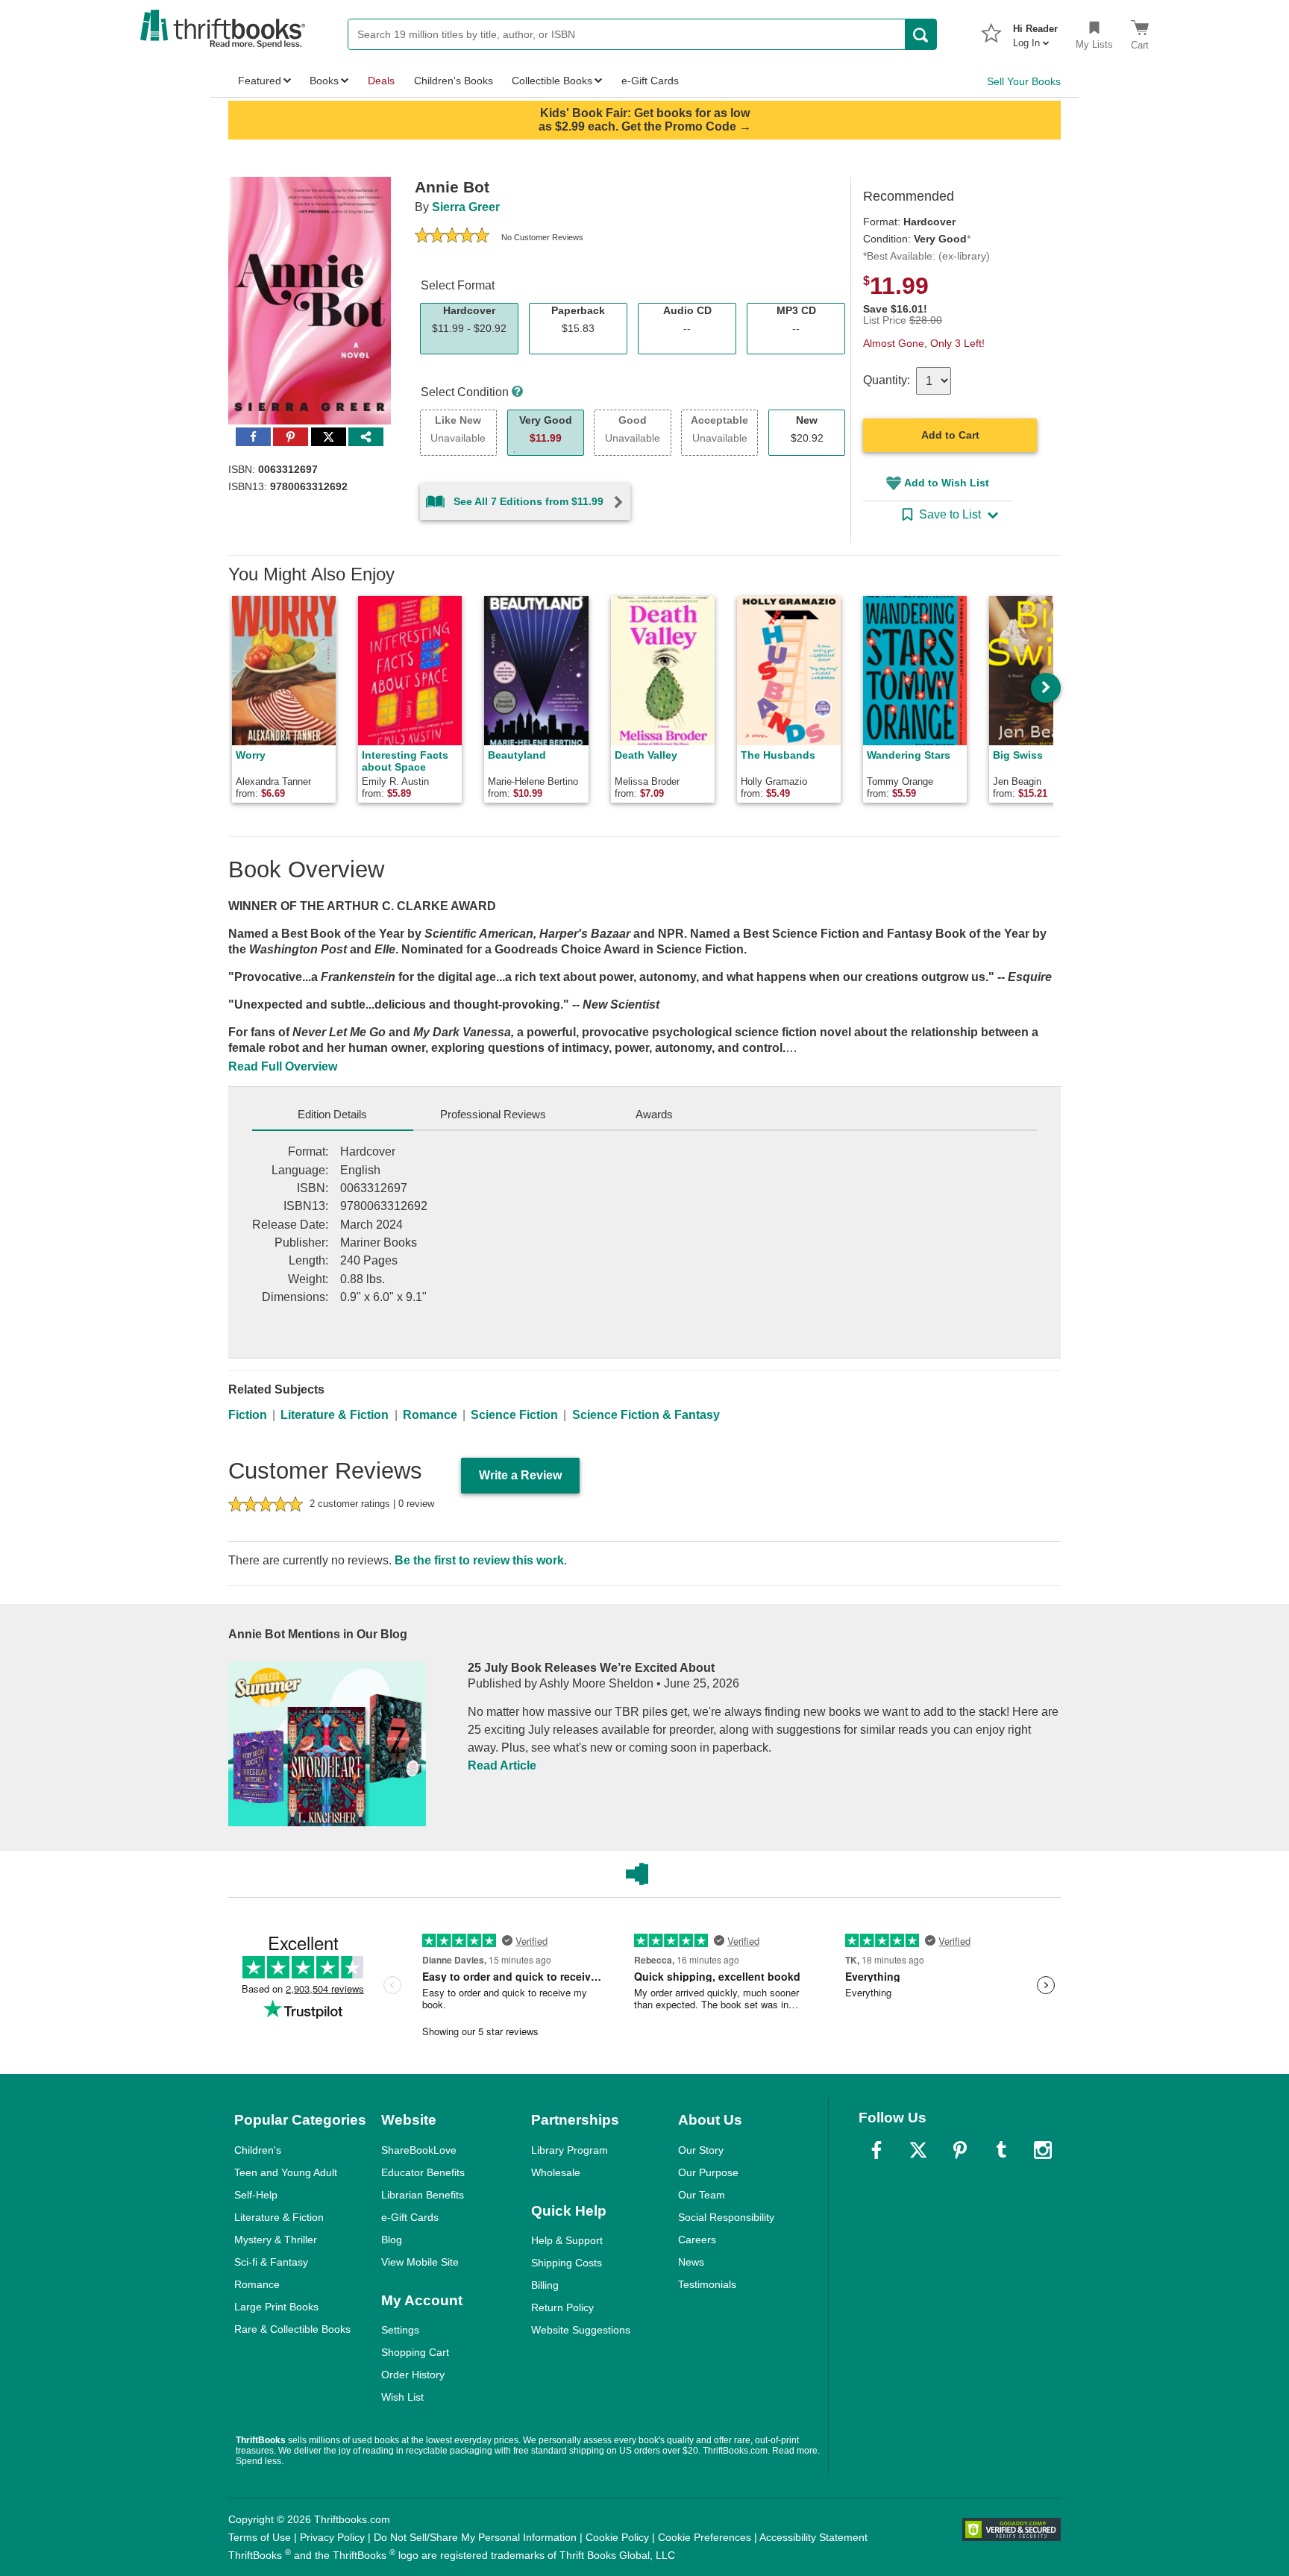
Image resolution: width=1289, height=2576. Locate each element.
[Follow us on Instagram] (1043, 2150)
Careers (697, 2240)
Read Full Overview (283, 1066)
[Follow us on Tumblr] (1001, 2150)
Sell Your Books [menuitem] (1024, 81)
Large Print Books (276, 2307)
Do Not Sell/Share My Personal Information (475, 2537)
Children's (258, 2150)
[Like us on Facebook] (876, 2150)
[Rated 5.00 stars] (452, 237)
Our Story (701, 2150)
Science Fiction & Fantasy (646, 1415)
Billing (545, 2285)
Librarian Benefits (423, 2195)
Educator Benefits (423, 2172)
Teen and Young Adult (286, 2172)
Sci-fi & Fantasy (271, 2262)
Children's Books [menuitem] (454, 81)
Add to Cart (950, 435)
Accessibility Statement (813, 2537)
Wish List (402, 2397)
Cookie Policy (617, 2537)
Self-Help (256, 2195)
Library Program (570, 2150)
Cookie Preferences (705, 2537)
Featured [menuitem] (260, 81)
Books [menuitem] (324, 81)
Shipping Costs (567, 2263)
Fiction (248, 1415)
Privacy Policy (332, 2537)
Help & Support (567, 2240)
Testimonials (707, 2284)
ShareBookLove (419, 2150)
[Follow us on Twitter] (918, 2150)
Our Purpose (708, 2172)
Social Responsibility (726, 2217)
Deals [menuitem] (381, 81)
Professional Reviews (493, 1114)
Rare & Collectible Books (292, 2329)
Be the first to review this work (479, 1560)
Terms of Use (260, 2537)
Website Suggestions (581, 2330)
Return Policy (562, 2307)
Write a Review (520, 1475)
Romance (430, 1415)
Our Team (702, 2195)
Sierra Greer (466, 207)
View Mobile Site (420, 2262)
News (691, 2262)
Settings (400, 2330)
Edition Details (332, 1114)
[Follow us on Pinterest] (960, 2150)
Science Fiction (514, 1415)
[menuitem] (1035, 31)
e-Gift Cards (410, 2217)
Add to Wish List (947, 483)
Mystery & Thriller (276, 2240)
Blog (392, 2240)
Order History (413, 2375)
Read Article (502, 1765)
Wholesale (556, 2172)
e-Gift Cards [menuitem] (650, 81)
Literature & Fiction (335, 1415)
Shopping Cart (415, 2352)
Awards (654, 1114)
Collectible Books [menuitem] (552, 81)
